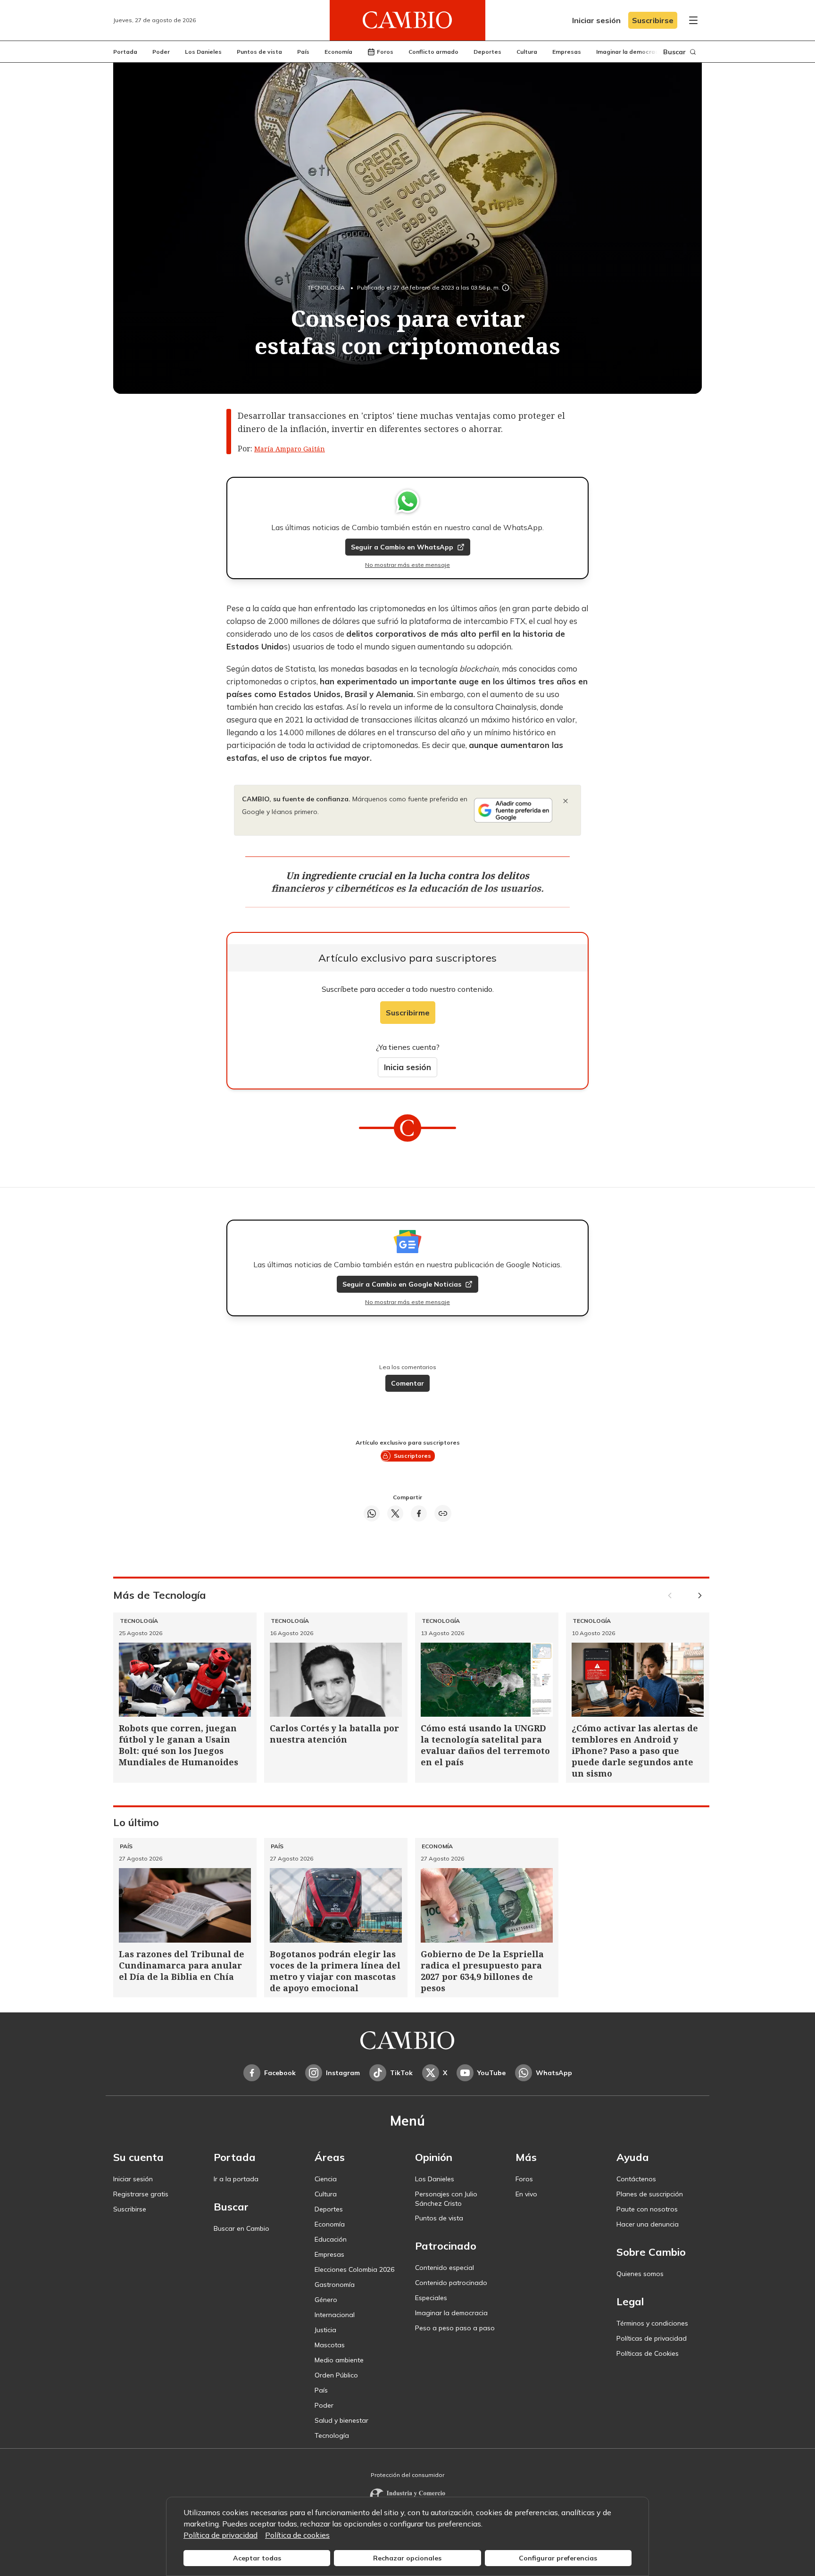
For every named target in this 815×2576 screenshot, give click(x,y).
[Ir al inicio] (407, 20)
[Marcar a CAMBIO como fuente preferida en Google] (513, 810)
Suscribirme (408, 1013)
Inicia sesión (407, 1067)
